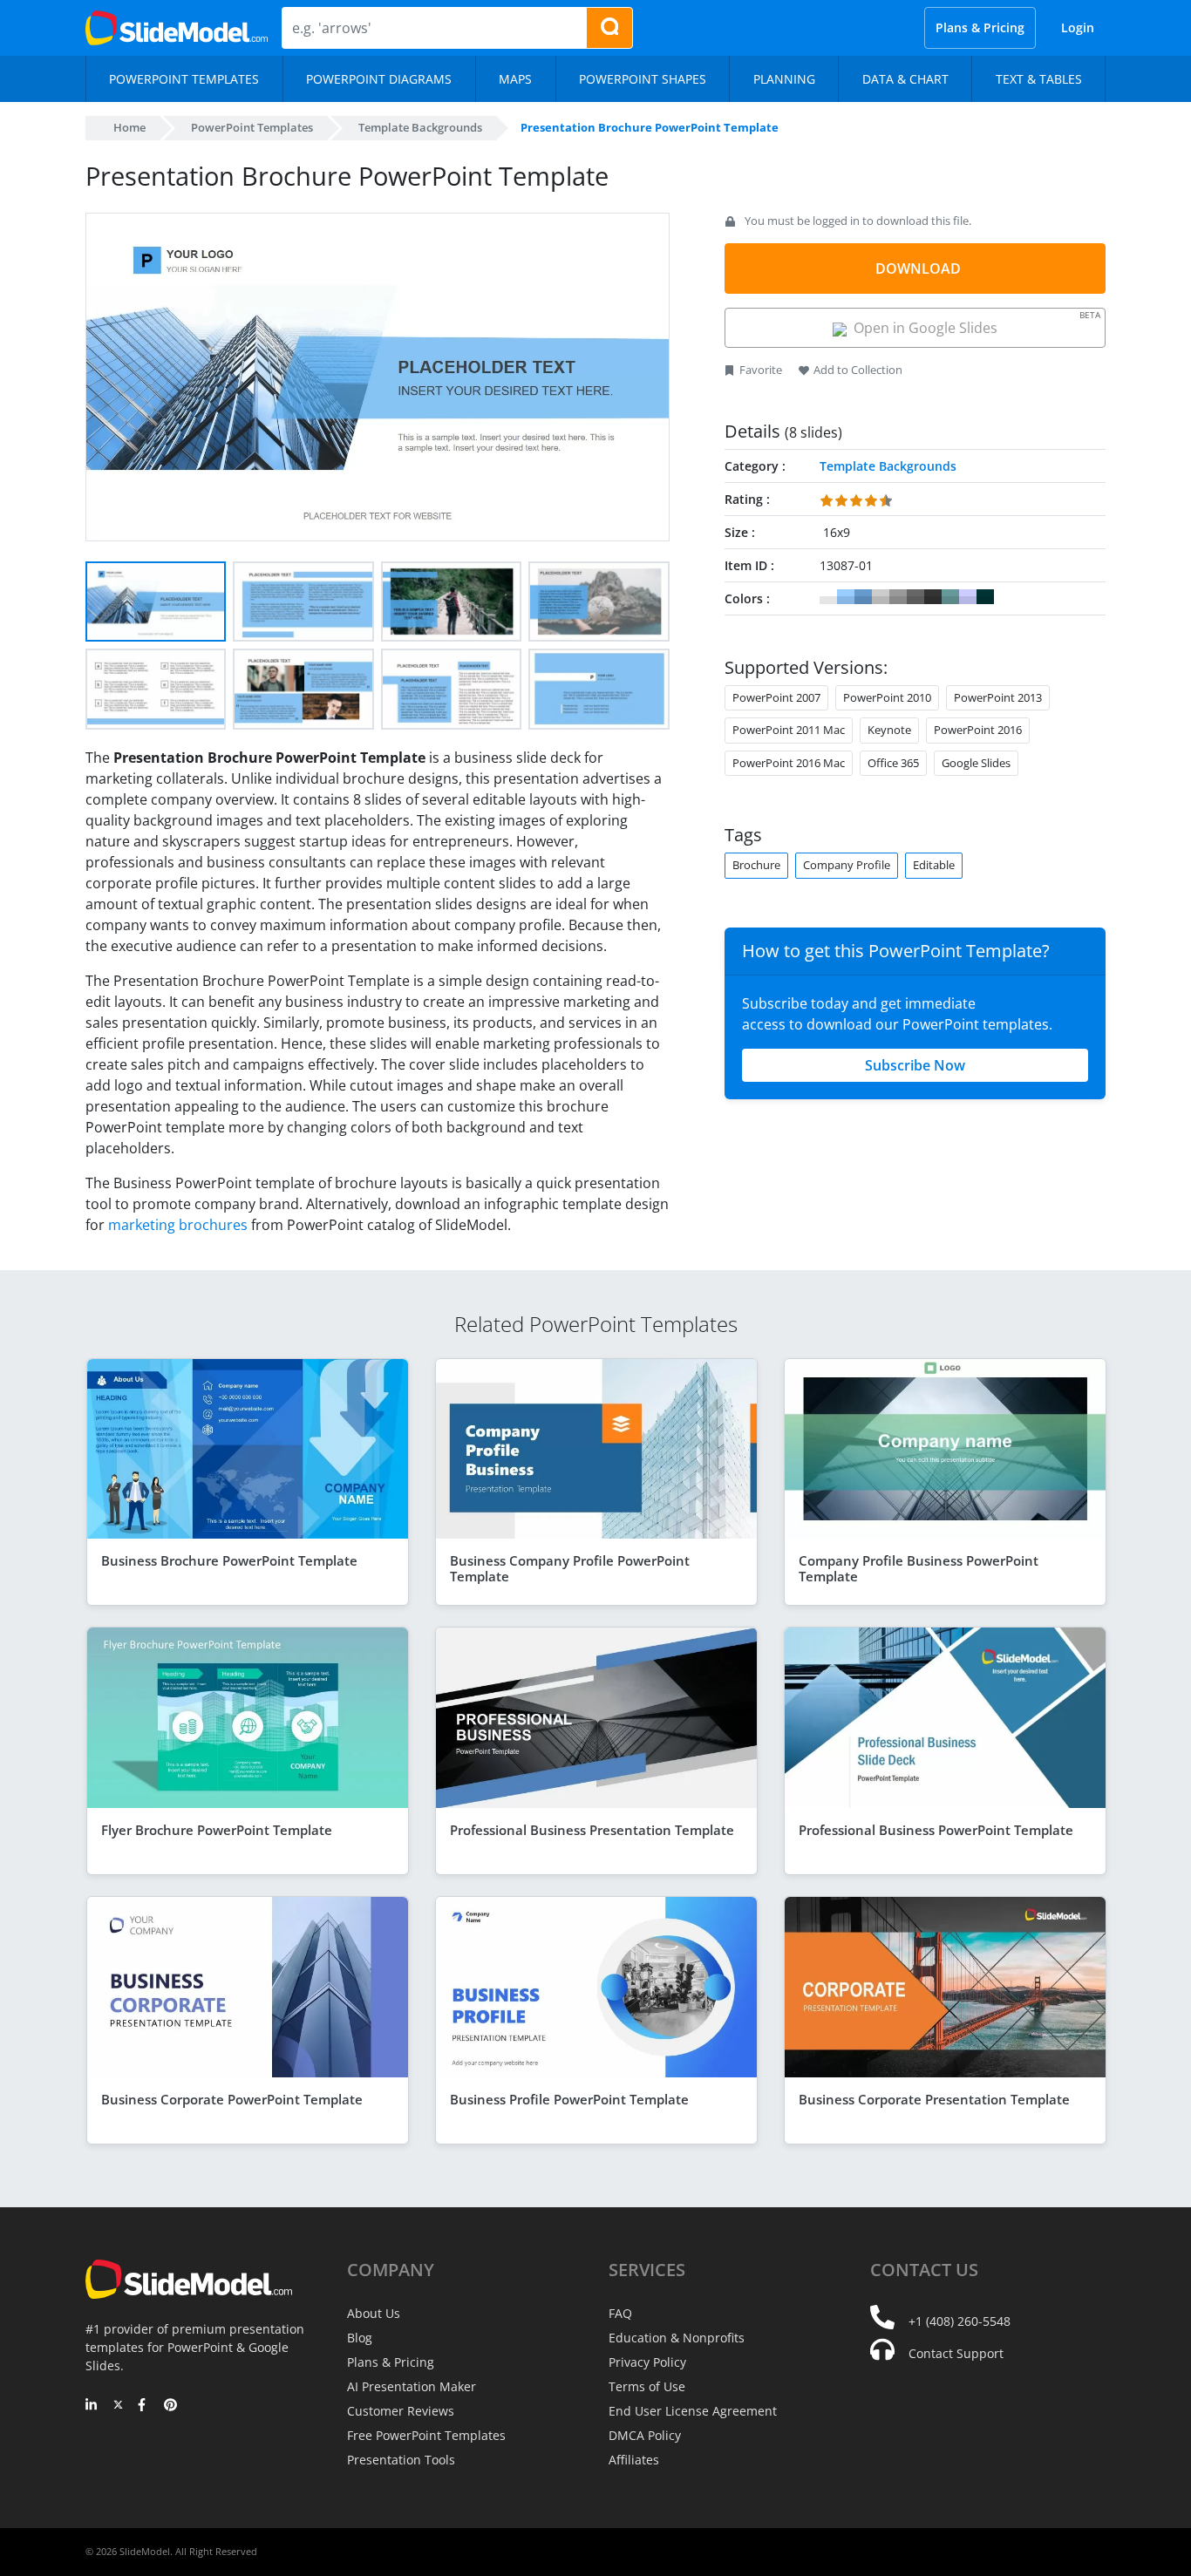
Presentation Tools (401, 2460)
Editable (934, 865)
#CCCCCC (881, 597)
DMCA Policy (645, 2435)
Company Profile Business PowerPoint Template (919, 1568)
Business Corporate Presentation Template (934, 2099)
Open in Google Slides (973, 323)
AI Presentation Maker (412, 2386)
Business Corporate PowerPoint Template (232, 2099)
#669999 (950, 597)
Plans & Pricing (980, 27)
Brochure (756, 865)
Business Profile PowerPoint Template (569, 2099)
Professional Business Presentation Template (592, 1830)
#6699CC (863, 597)
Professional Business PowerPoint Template (936, 1830)
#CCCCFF (968, 597)
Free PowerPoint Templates (426, 2435)
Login (1078, 27)
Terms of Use (647, 2386)
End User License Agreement (693, 2411)
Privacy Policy (647, 2362)
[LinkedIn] (92, 2406)
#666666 (915, 597)
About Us (374, 2313)
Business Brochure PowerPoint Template (229, 1560)
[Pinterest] (170, 2406)
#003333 (985, 597)
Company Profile (847, 865)
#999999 (898, 597)
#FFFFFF (828, 597)
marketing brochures (178, 1225)
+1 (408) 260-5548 (960, 2321)
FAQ (620, 2313)
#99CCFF (846, 597)
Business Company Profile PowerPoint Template (570, 1568)
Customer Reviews (401, 2411)
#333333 (933, 597)
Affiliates (634, 2460)
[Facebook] (144, 2406)
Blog (360, 2338)
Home (129, 127)
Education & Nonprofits (677, 2338)
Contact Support (956, 2353)
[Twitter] (118, 2406)
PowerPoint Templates (252, 127)
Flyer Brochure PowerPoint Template (217, 1830)
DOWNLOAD (918, 268)
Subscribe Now (915, 1065)
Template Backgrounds (420, 127)
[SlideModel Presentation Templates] (177, 28)
